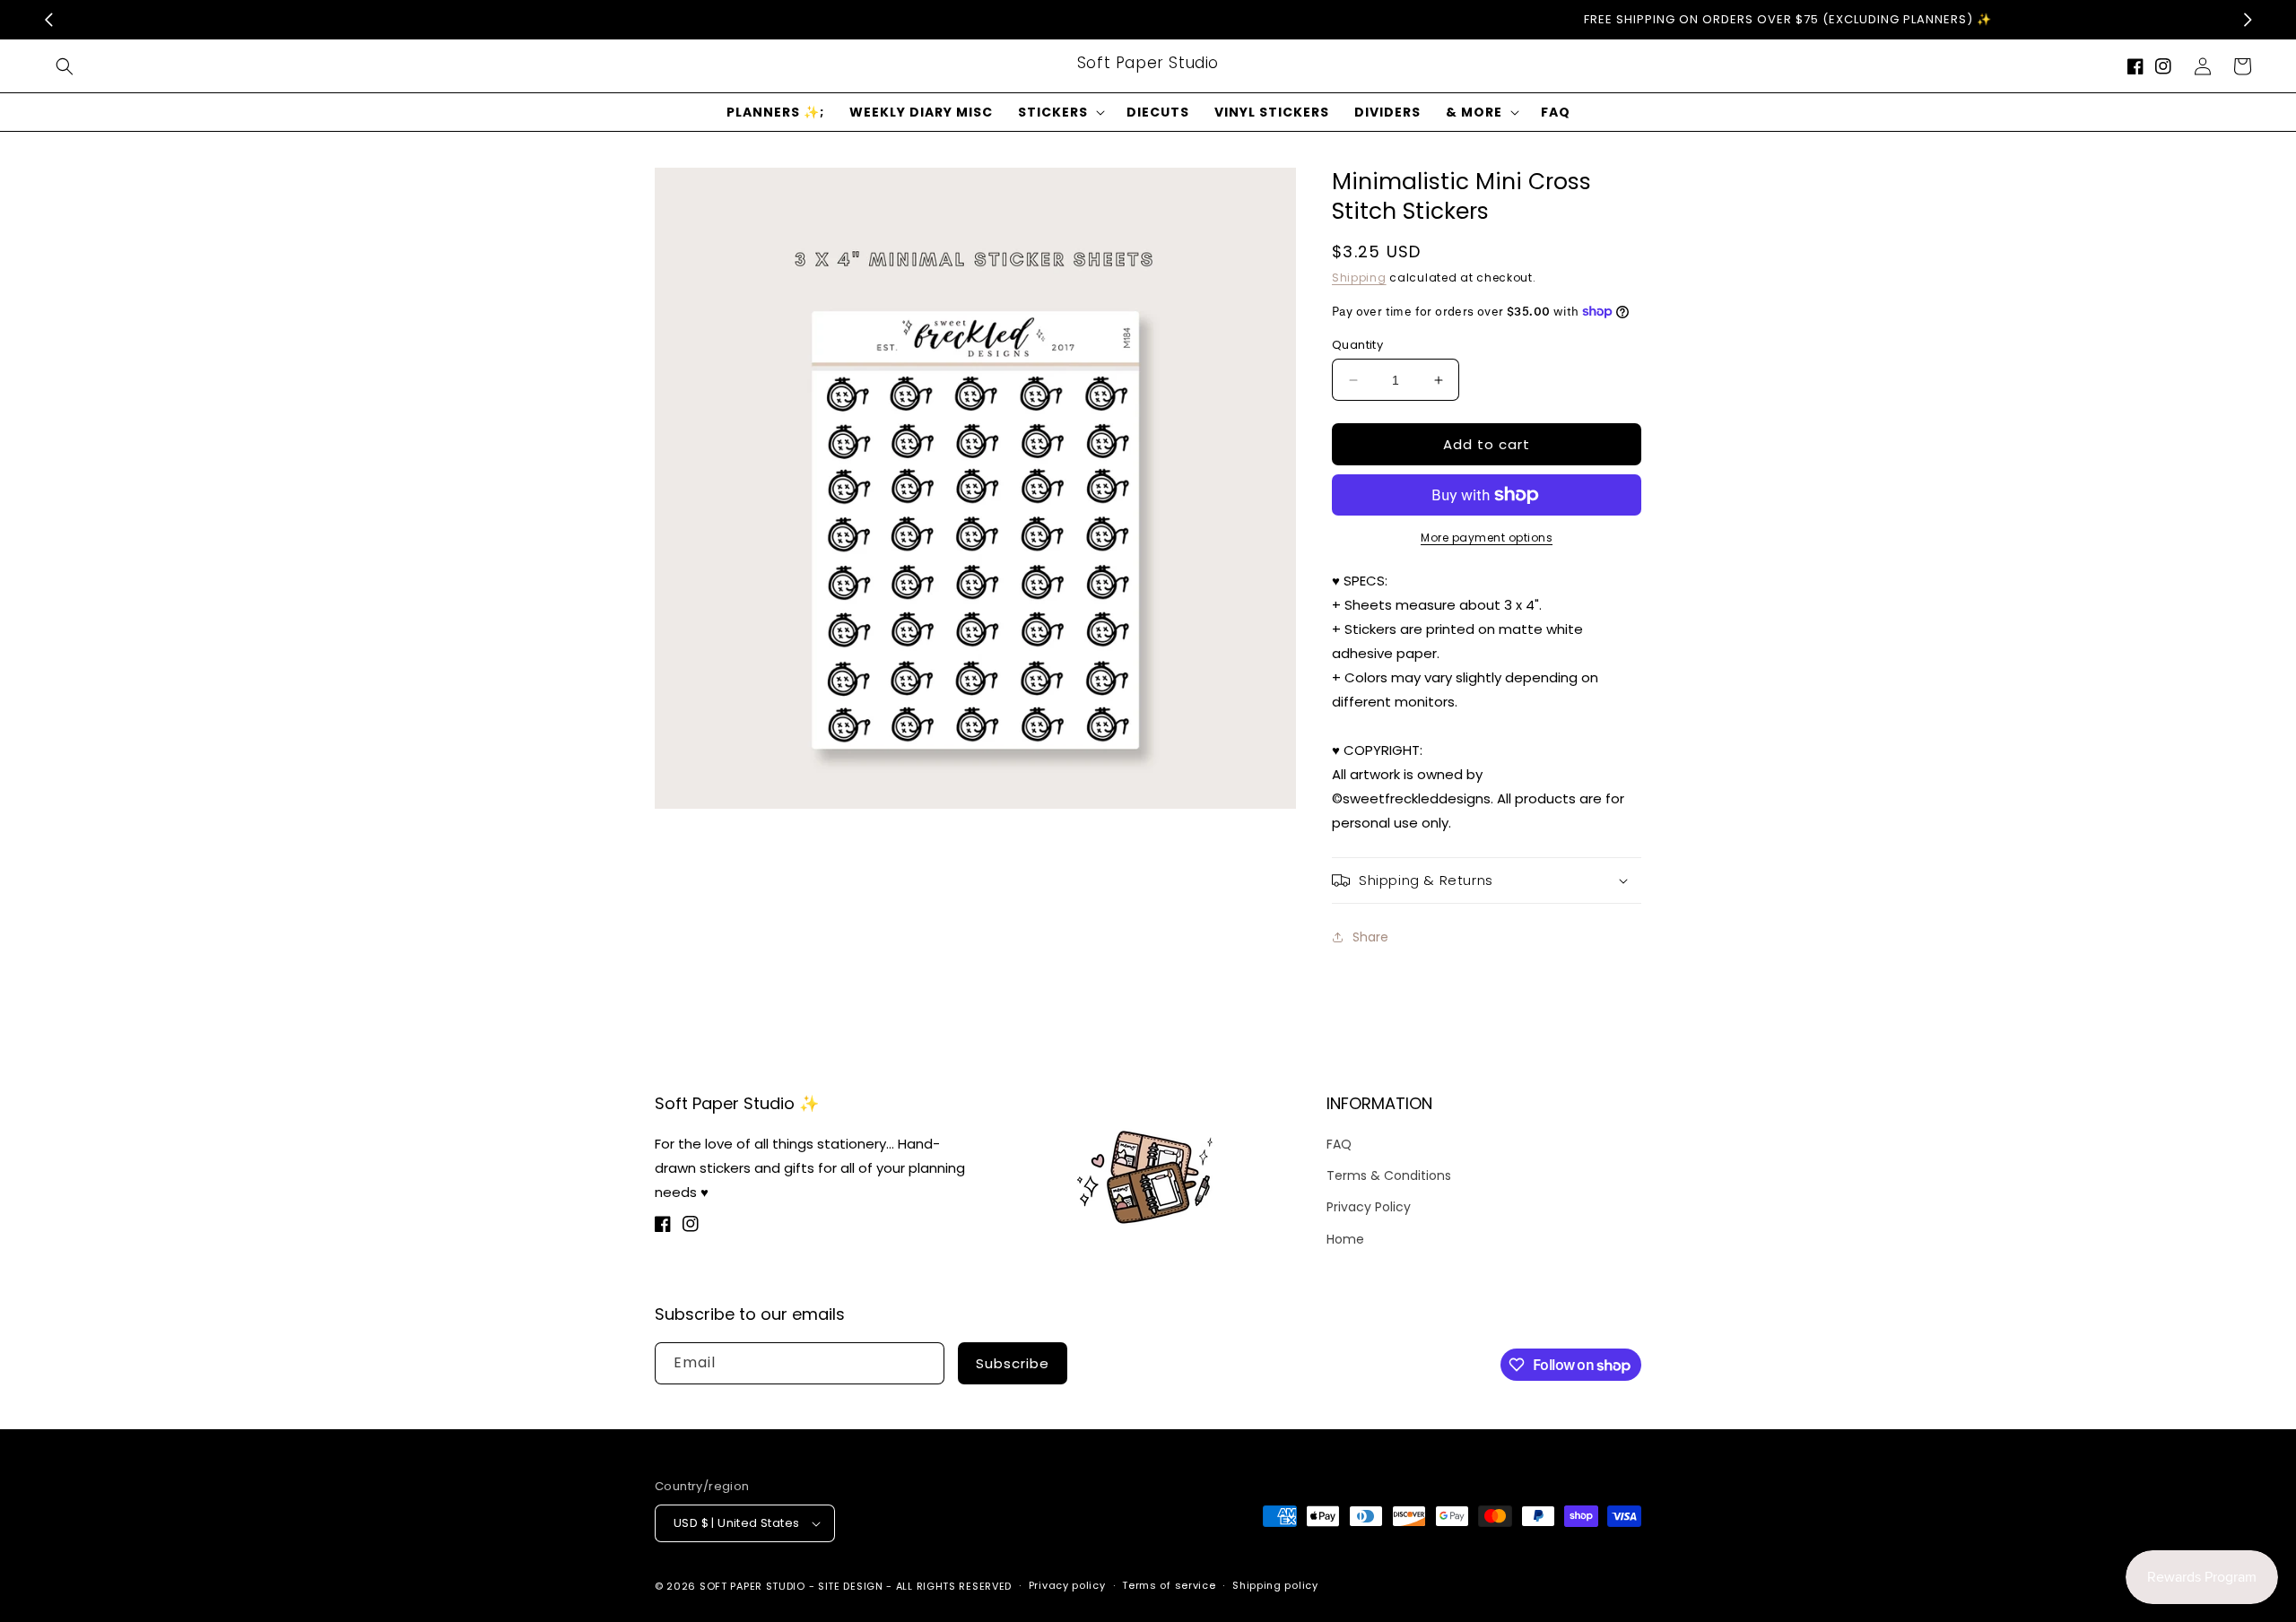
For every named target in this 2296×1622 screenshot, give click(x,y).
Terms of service (1169, 1585)
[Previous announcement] (48, 20)
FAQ (1339, 1144)
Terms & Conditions (1389, 1175)
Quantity (1357, 345)
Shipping (1359, 278)
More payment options (1487, 538)
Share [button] (1370, 937)
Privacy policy (1067, 1585)
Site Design (851, 1586)
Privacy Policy (1369, 1207)
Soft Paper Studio (752, 1586)
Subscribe (1013, 1363)
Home (1345, 1239)
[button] (65, 66)
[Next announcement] (2248, 20)
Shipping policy (1275, 1585)
